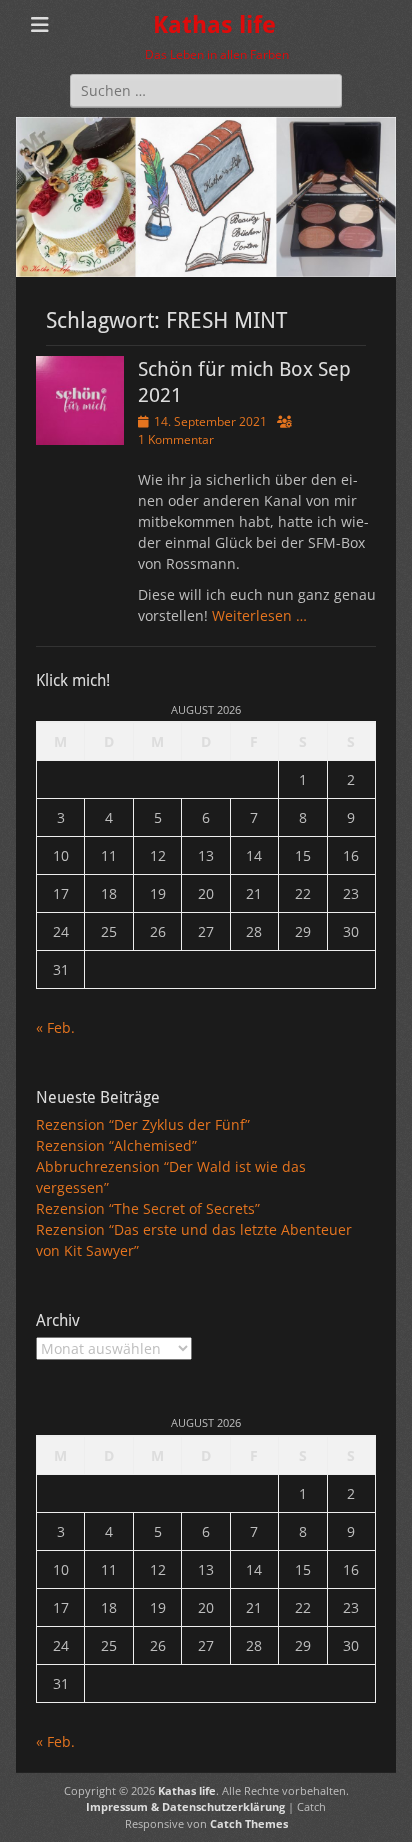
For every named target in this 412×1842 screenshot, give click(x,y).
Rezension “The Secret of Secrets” (148, 1208)
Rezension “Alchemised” (116, 1145)
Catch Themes (249, 1823)
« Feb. (55, 1027)
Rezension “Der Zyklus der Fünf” (143, 1124)
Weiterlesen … (259, 615)
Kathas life (214, 25)
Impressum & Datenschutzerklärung (185, 1806)
